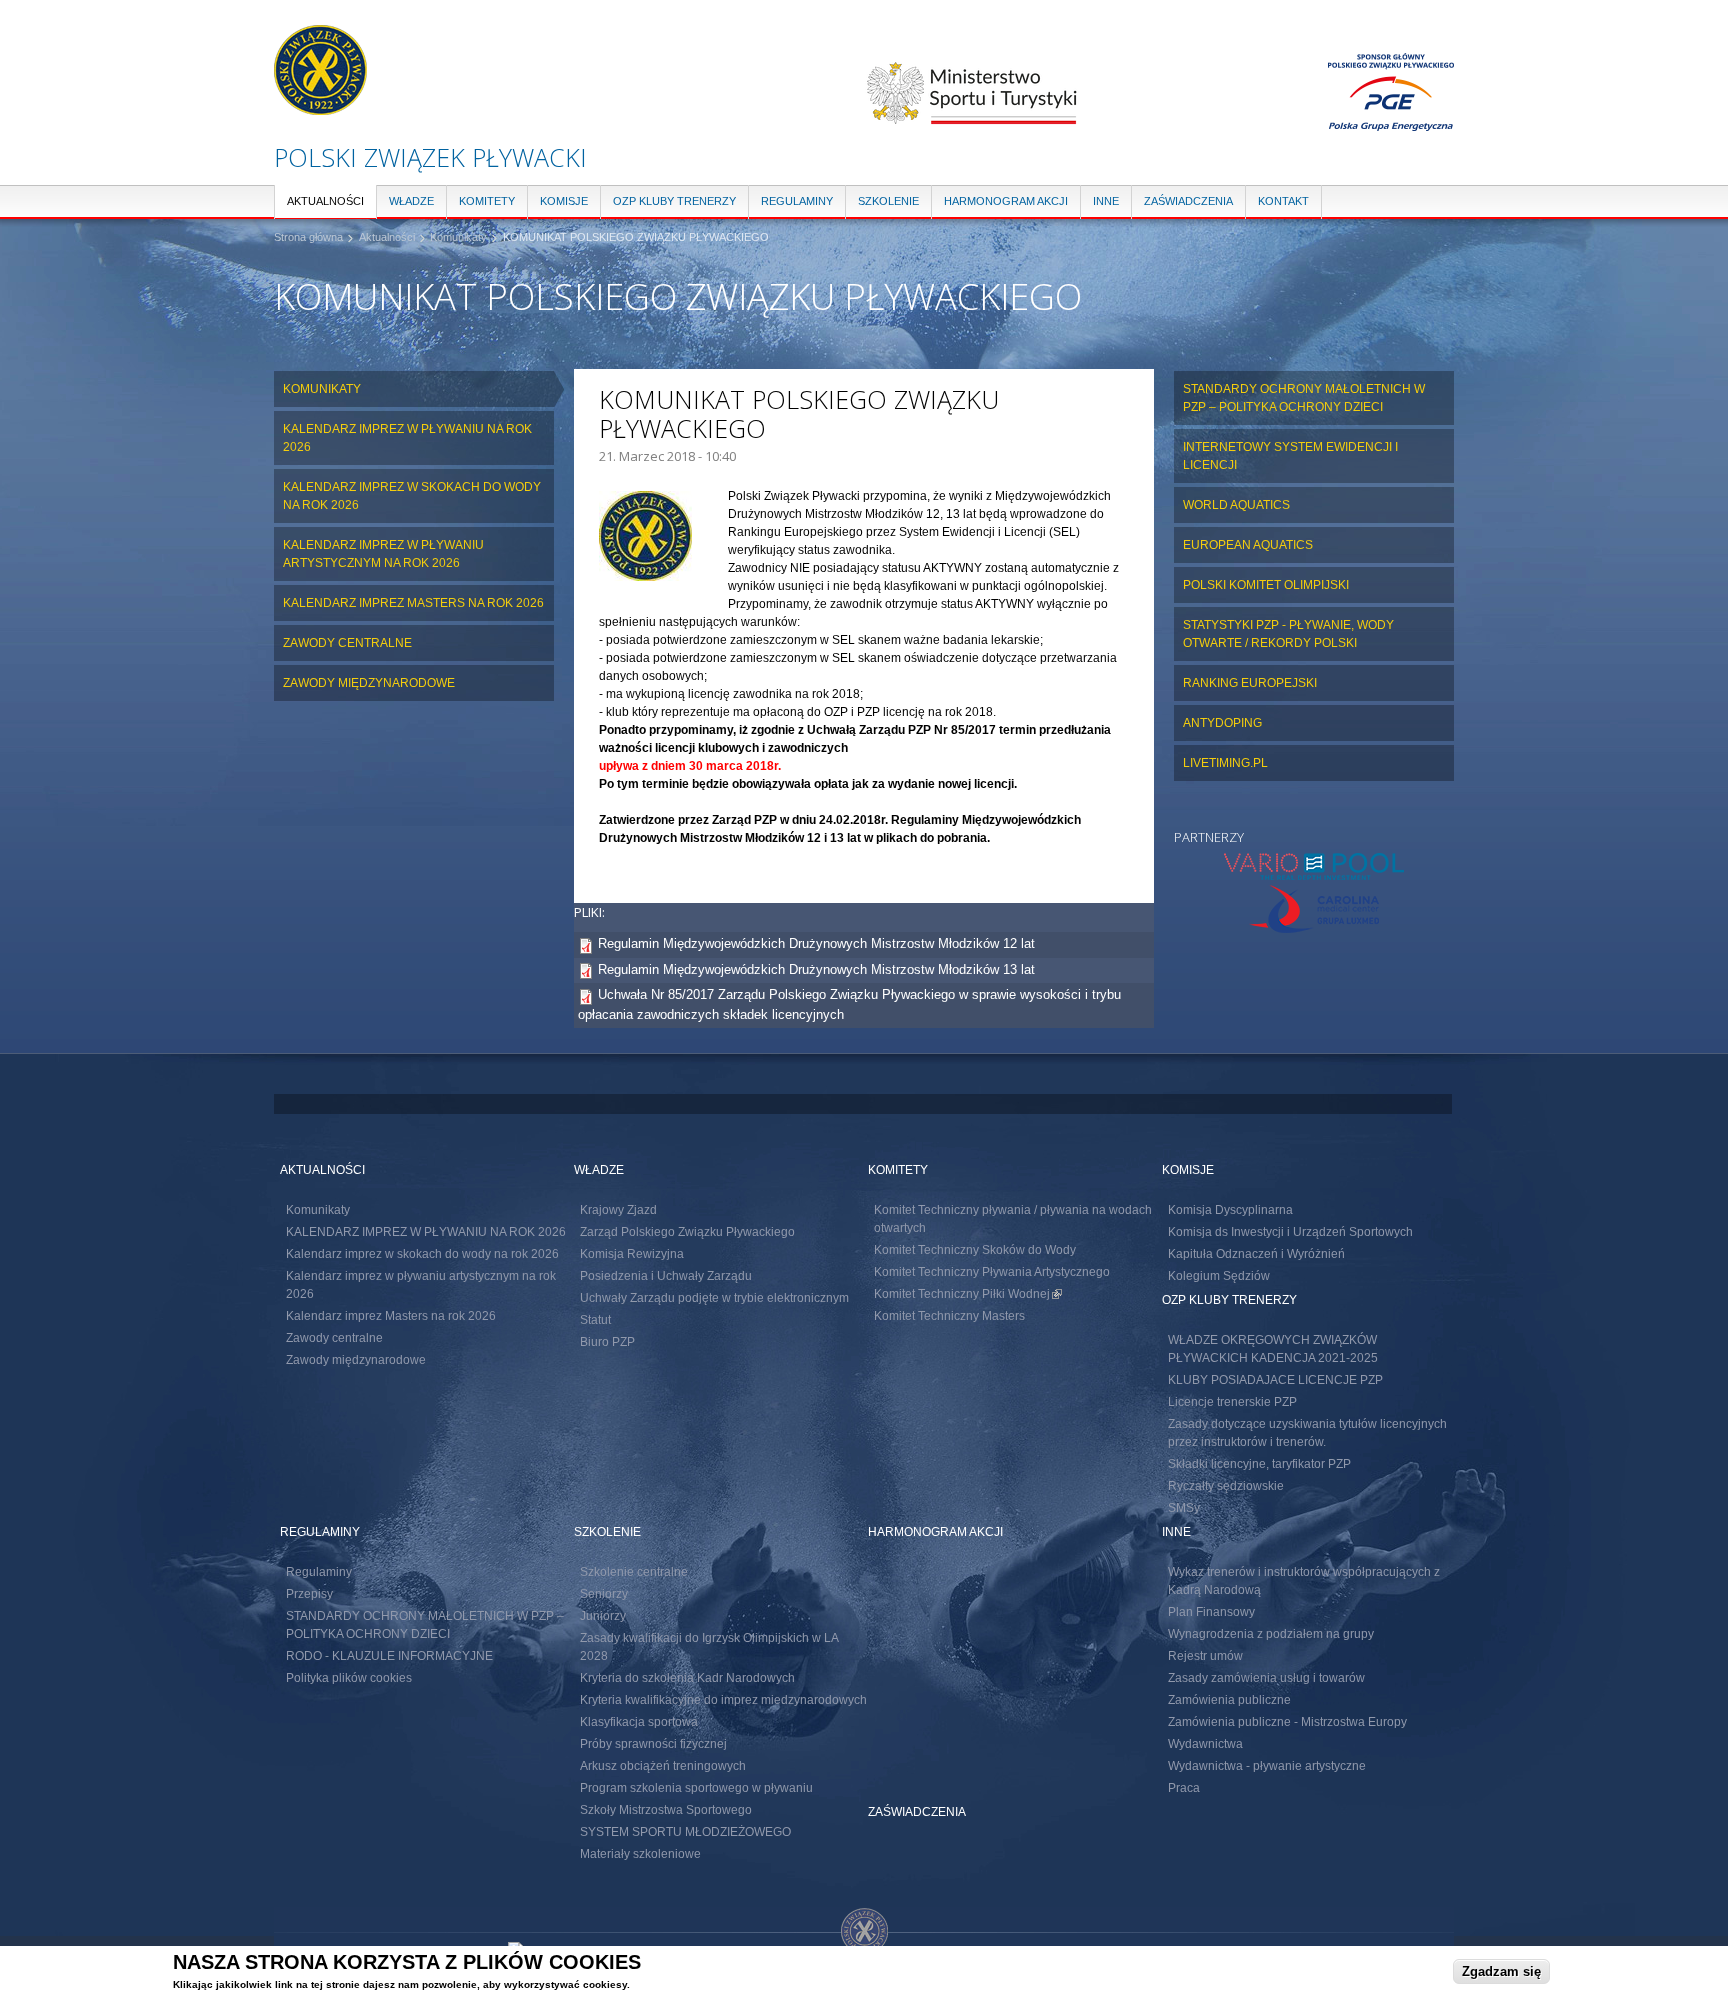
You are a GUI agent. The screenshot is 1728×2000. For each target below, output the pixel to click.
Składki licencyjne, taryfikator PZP (1259, 1464)
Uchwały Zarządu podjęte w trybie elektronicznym (714, 1298)
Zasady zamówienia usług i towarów (1266, 1678)
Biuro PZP (607, 1342)
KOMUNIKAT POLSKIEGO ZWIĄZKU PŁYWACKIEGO (636, 237)
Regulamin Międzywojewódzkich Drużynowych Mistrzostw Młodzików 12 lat (816, 943)
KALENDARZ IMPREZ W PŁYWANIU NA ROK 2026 (407, 438)
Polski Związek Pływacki (430, 157)
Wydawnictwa (1205, 1744)
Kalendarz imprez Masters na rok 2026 (413, 603)
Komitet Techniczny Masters (949, 1316)
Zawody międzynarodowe (369, 683)
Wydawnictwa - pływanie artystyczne (1267, 1766)
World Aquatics (1236, 505)
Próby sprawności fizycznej (653, 1744)
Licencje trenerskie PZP (1232, 1402)
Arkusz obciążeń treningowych (663, 1766)
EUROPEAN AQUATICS (1248, 545)
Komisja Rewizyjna (632, 1254)
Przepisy (309, 1594)
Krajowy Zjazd (618, 1210)
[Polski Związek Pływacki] (320, 105)
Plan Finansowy (1211, 1612)
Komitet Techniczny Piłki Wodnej (968, 1294)
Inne (1106, 201)
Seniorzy (604, 1594)
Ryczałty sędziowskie (1226, 1486)
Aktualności (325, 201)
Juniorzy (603, 1616)
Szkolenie (888, 201)
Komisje (564, 201)
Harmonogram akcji (1006, 201)
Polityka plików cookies (349, 1678)
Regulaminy (797, 201)
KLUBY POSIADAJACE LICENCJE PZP (1275, 1380)
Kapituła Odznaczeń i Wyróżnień (1256, 1254)
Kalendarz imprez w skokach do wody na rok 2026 (412, 496)
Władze (411, 201)
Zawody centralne (347, 643)
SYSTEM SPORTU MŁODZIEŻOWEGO (685, 1832)
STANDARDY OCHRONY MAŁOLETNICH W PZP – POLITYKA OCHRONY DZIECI (1304, 398)
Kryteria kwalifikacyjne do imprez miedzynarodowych (723, 1700)
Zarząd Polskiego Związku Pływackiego (687, 1232)
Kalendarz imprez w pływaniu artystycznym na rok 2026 (383, 554)
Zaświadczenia (1188, 201)
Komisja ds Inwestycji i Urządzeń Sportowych (1290, 1232)
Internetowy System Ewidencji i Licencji (1290, 456)
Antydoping (1222, 723)
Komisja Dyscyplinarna (1230, 1210)
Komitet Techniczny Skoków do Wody (975, 1250)
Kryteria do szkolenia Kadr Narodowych (687, 1678)
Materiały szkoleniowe (640, 1854)
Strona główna (308, 237)
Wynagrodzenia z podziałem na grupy (1271, 1634)
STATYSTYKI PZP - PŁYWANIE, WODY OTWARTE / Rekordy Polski (1288, 634)
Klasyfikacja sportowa (639, 1722)
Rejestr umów (1205, 1656)
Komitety (487, 201)
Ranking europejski (1250, 683)
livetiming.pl (1225, 763)
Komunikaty (458, 237)
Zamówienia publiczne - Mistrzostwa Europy (1287, 1722)
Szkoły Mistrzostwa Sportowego (666, 1810)
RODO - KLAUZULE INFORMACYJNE (389, 1656)
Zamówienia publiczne (1229, 1700)
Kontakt (1283, 201)
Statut (595, 1320)
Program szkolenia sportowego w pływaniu (696, 1788)
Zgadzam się (1501, 1971)
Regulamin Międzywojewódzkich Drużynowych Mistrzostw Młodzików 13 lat (816, 969)
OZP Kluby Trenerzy (674, 201)
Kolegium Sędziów (1219, 1276)
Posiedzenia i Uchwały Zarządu (666, 1276)
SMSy (1184, 1508)
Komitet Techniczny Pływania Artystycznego (992, 1272)
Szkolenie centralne (634, 1572)
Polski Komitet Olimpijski (1266, 585)
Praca (1184, 1788)
